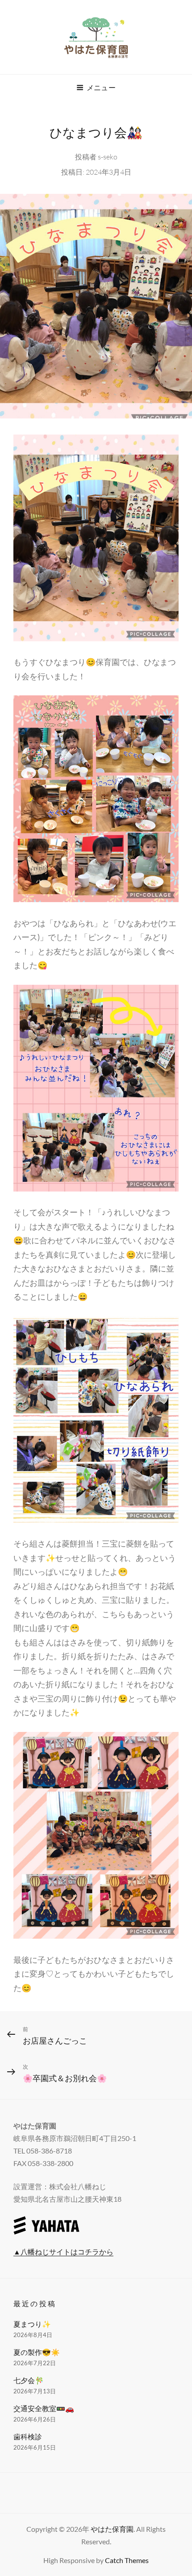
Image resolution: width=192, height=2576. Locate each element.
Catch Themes (127, 2560)
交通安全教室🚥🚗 (44, 2408)
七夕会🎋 (29, 2380)
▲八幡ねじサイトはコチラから (63, 2252)
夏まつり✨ (32, 2324)
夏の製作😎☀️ (37, 2352)
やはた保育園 (112, 2529)
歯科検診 (28, 2436)
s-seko (108, 157)
